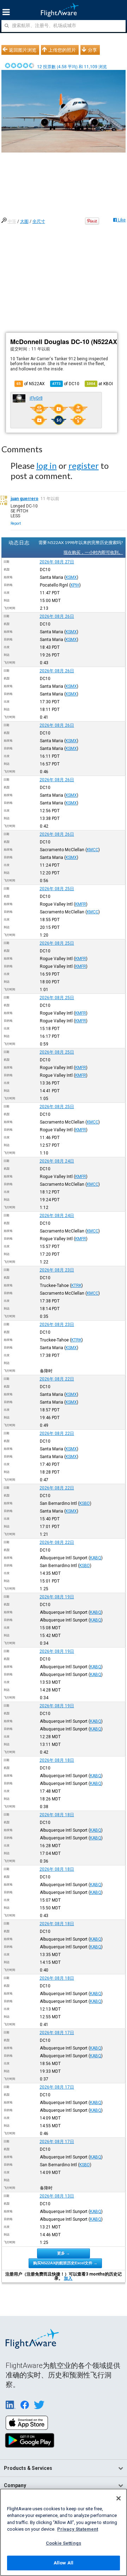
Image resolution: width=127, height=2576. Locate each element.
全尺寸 (39, 221)
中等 (12, 221)
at (100, 384)
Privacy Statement (78, 2529)
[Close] (119, 2498)
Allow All (64, 2563)
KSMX (71, 577)
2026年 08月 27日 (57, 562)
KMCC (93, 850)
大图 (24, 221)
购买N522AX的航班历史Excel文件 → (65, 2263)
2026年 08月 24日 (57, 1161)
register (84, 465)
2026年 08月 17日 (57, 2033)
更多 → (64, 2253)
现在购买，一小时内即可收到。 (93, 552)
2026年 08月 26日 (57, 616)
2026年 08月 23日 (57, 1270)
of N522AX (31, 384)
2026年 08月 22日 (57, 1379)
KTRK (76, 1286)
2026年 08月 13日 (57, 2196)
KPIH (75, 585)
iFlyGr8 (36, 398)
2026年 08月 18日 (57, 1760)
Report (16, 523)
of (66, 384)
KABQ (96, 1558)
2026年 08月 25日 (57, 889)
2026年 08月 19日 (57, 1597)
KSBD (85, 1503)
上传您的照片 (62, 50)
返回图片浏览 (23, 50)
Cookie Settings (64, 2543)
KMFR (81, 904)
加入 (68, 2278)
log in (47, 465)
